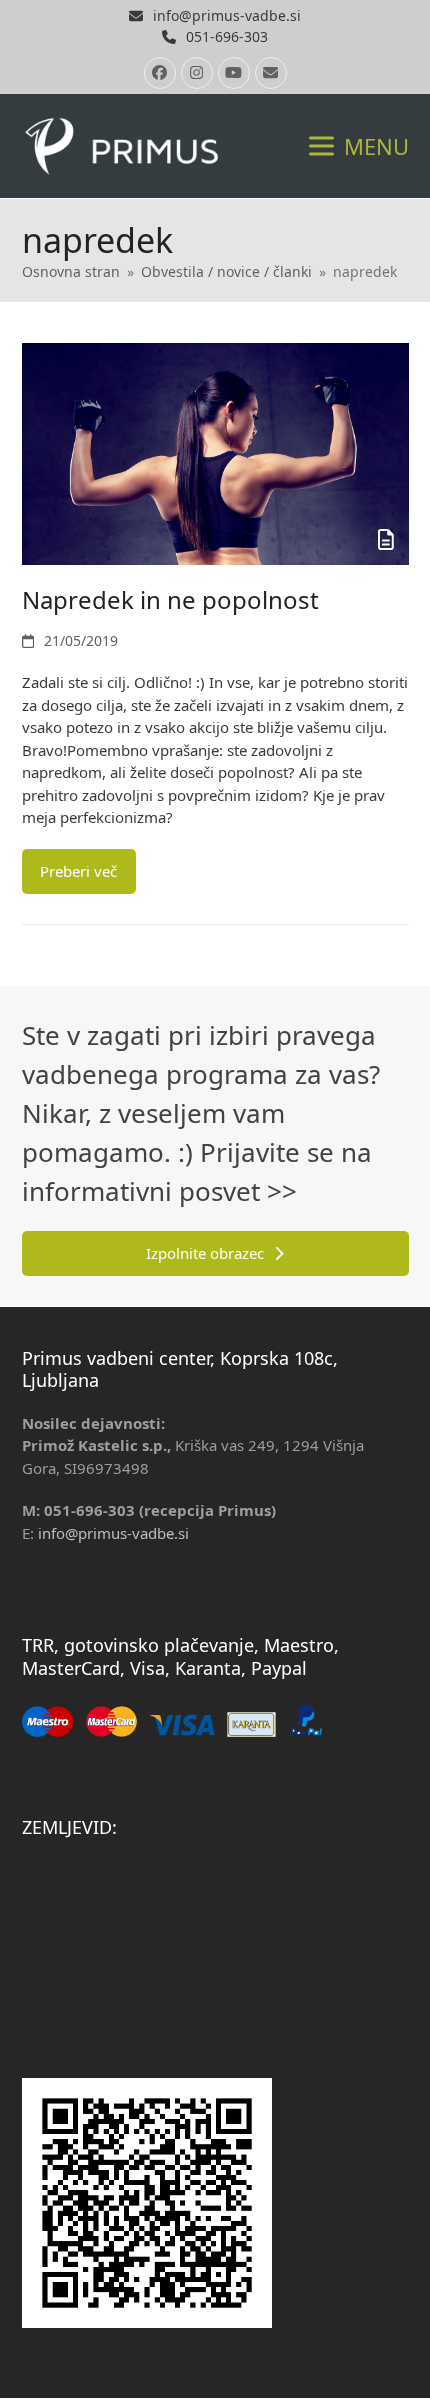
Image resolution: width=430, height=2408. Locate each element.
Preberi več (78, 871)
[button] (359, 145)
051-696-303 (227, 36)
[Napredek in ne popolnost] (215, 452)
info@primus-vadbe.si (227, 15)
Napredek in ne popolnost (170, 599)
